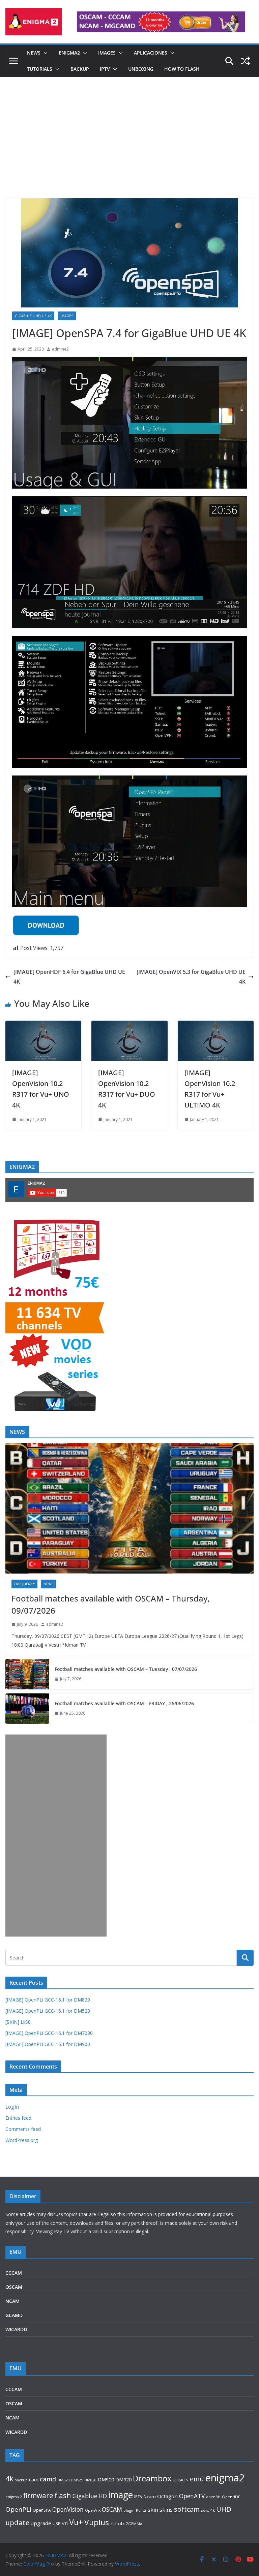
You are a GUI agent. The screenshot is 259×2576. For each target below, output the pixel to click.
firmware (38, 2496)
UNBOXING (141, 69)
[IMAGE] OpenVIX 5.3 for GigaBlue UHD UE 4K (191, 977)
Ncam (150, 2497)
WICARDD (16, 2329)
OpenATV (192, 2496)
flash (63, 2495)
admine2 (60, 349)
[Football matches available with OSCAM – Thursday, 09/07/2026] (129, 1508)
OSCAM (14, 2287)
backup (21, 2480)
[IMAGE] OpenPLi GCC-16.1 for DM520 (48, 2011)
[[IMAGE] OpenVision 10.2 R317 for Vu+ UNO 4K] (43, 1025)
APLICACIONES (151, 53)
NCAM (12, 2301)
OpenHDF (231, 2497)
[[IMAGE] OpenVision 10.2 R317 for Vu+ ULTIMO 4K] (216, 1025)
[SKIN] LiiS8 (18, 2022)
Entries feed (18, 2118)
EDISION (181, 2480)
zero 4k (117, 2523)
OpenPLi (18, 2509)
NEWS (34, 53)
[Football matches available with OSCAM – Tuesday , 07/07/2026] (27, 1674)
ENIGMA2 (69, 53)
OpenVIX (93, 2510)
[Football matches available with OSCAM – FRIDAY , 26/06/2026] (27, 1709)
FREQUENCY (24, 1584)
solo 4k (208, 2510)
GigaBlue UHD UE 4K (33, 316)
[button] (44, 53)
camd (48, 2479)
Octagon (167, 2496)
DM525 (77, 2480)
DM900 (106, 2480)
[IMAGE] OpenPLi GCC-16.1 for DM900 (48, 2044)
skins (166, 2510)
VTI (65, 2524)
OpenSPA (42, 2510)
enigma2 (225, 2478)
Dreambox (152, 2478)
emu (197, 2479)
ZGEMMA (134, 2524)
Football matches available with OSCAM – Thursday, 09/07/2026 (110, 1604)
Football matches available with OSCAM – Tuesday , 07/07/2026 (126, 1669)
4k (9, 2479)
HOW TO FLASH (182, 69)
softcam (187, 2509)
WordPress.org (22, 2140)
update (17, 2522)
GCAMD (14, 2315)
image (121, 2495)
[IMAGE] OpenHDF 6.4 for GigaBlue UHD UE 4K (69, 977)
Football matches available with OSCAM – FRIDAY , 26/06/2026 (124, 1703)
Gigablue (85, 2496)
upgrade (41, 2523)
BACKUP (80, 69)
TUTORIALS (40, 69)
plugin (129, 2510)
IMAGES (107, 53)
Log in (12, 2107)
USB (57, 2524)
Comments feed (23, 2129)
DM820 (90, 2480)
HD (103, 2496)
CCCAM (14, 2273)
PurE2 (141, 2510)
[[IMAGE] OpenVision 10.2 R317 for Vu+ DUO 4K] (129, 1025)
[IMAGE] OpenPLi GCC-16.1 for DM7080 (49, 2033)
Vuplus (97, 2522)
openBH (213, 2497)
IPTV (105, 69)
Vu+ (76, 2522)
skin (153, 2510)
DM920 (123, 2479)
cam (34, 2479)
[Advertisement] (129, 148)
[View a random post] (246, 61)
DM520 (63, 2480)
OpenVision (68, 2509)
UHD (224, 2509)
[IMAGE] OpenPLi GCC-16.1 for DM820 (48, 2000)
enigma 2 (14, 2497)
